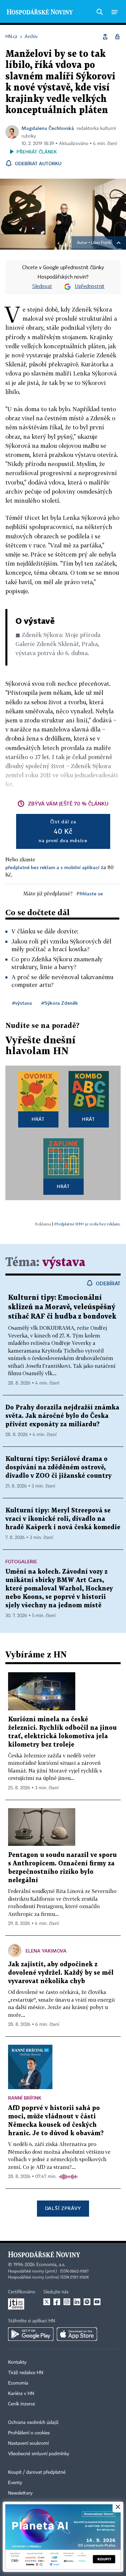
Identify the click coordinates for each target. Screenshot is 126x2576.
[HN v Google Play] (31, 2334)
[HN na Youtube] (97, 2302)
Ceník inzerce (22, 2404)
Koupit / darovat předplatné (37, 2472)
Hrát (38, 1119)
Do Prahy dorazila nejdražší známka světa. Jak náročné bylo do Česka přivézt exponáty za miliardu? (62, 1416)
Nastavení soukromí (28, 2443)
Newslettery (20, 2493)
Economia (18, 2383)
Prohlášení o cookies (29, 2433)
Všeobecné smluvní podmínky (39, 2454)
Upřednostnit (90, 287)
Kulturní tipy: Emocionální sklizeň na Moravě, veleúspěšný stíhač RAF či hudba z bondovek (62, 1307)
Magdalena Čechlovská (48, 128)
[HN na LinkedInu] (77, 2302)
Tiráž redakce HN (26, 2373)
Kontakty (17, 2362)
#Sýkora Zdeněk (60, 1003)
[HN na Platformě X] (47, 2302)
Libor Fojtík (101, 243)
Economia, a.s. (51, 2265)
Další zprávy (63, 2208)
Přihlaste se (90, 893)
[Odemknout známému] (117, 37)
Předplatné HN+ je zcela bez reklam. (87, 1224)
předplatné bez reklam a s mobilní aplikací (52, 867)
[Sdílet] (105, 37)
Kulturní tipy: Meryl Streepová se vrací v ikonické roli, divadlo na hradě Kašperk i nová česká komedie (63, 1519)
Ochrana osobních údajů (33, 2423)
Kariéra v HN (21, 2394)
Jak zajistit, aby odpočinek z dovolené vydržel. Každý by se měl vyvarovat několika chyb (61, 1973)
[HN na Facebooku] (57, 2302)
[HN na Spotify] (87, 2302)
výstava (64, 1263)
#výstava (22, 1003)
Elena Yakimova (46, 1951)
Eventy (15, 2483)
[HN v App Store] (77, 2334)
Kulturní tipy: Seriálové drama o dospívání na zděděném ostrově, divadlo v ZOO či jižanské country (58, 1468)
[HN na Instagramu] (67, 2302)
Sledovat (42, 287)
